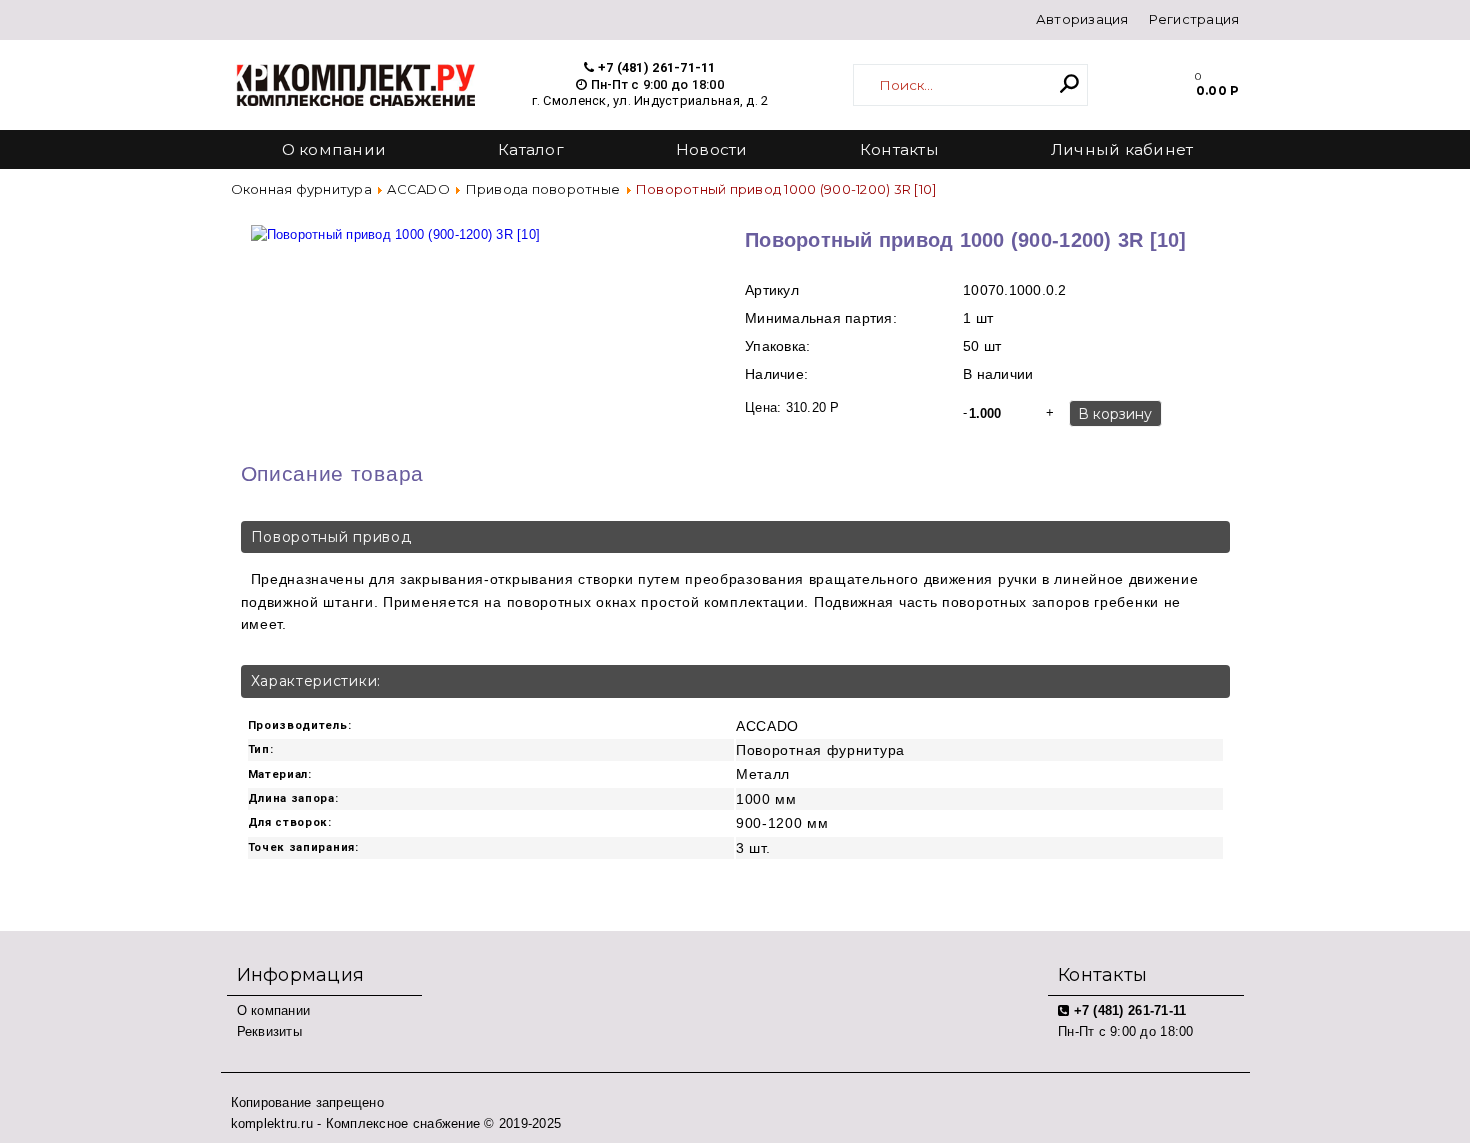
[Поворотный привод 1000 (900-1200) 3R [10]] (396, 224)
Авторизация (1082, 19)
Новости (712, 149)
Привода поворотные (543, 189)
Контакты (899, 149)
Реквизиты (269, 1031)
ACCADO (418, 189)
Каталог (531, 149)
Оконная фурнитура (301, 189)
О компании (334, 149)
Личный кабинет (1122, 149)
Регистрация (1194, 19)
